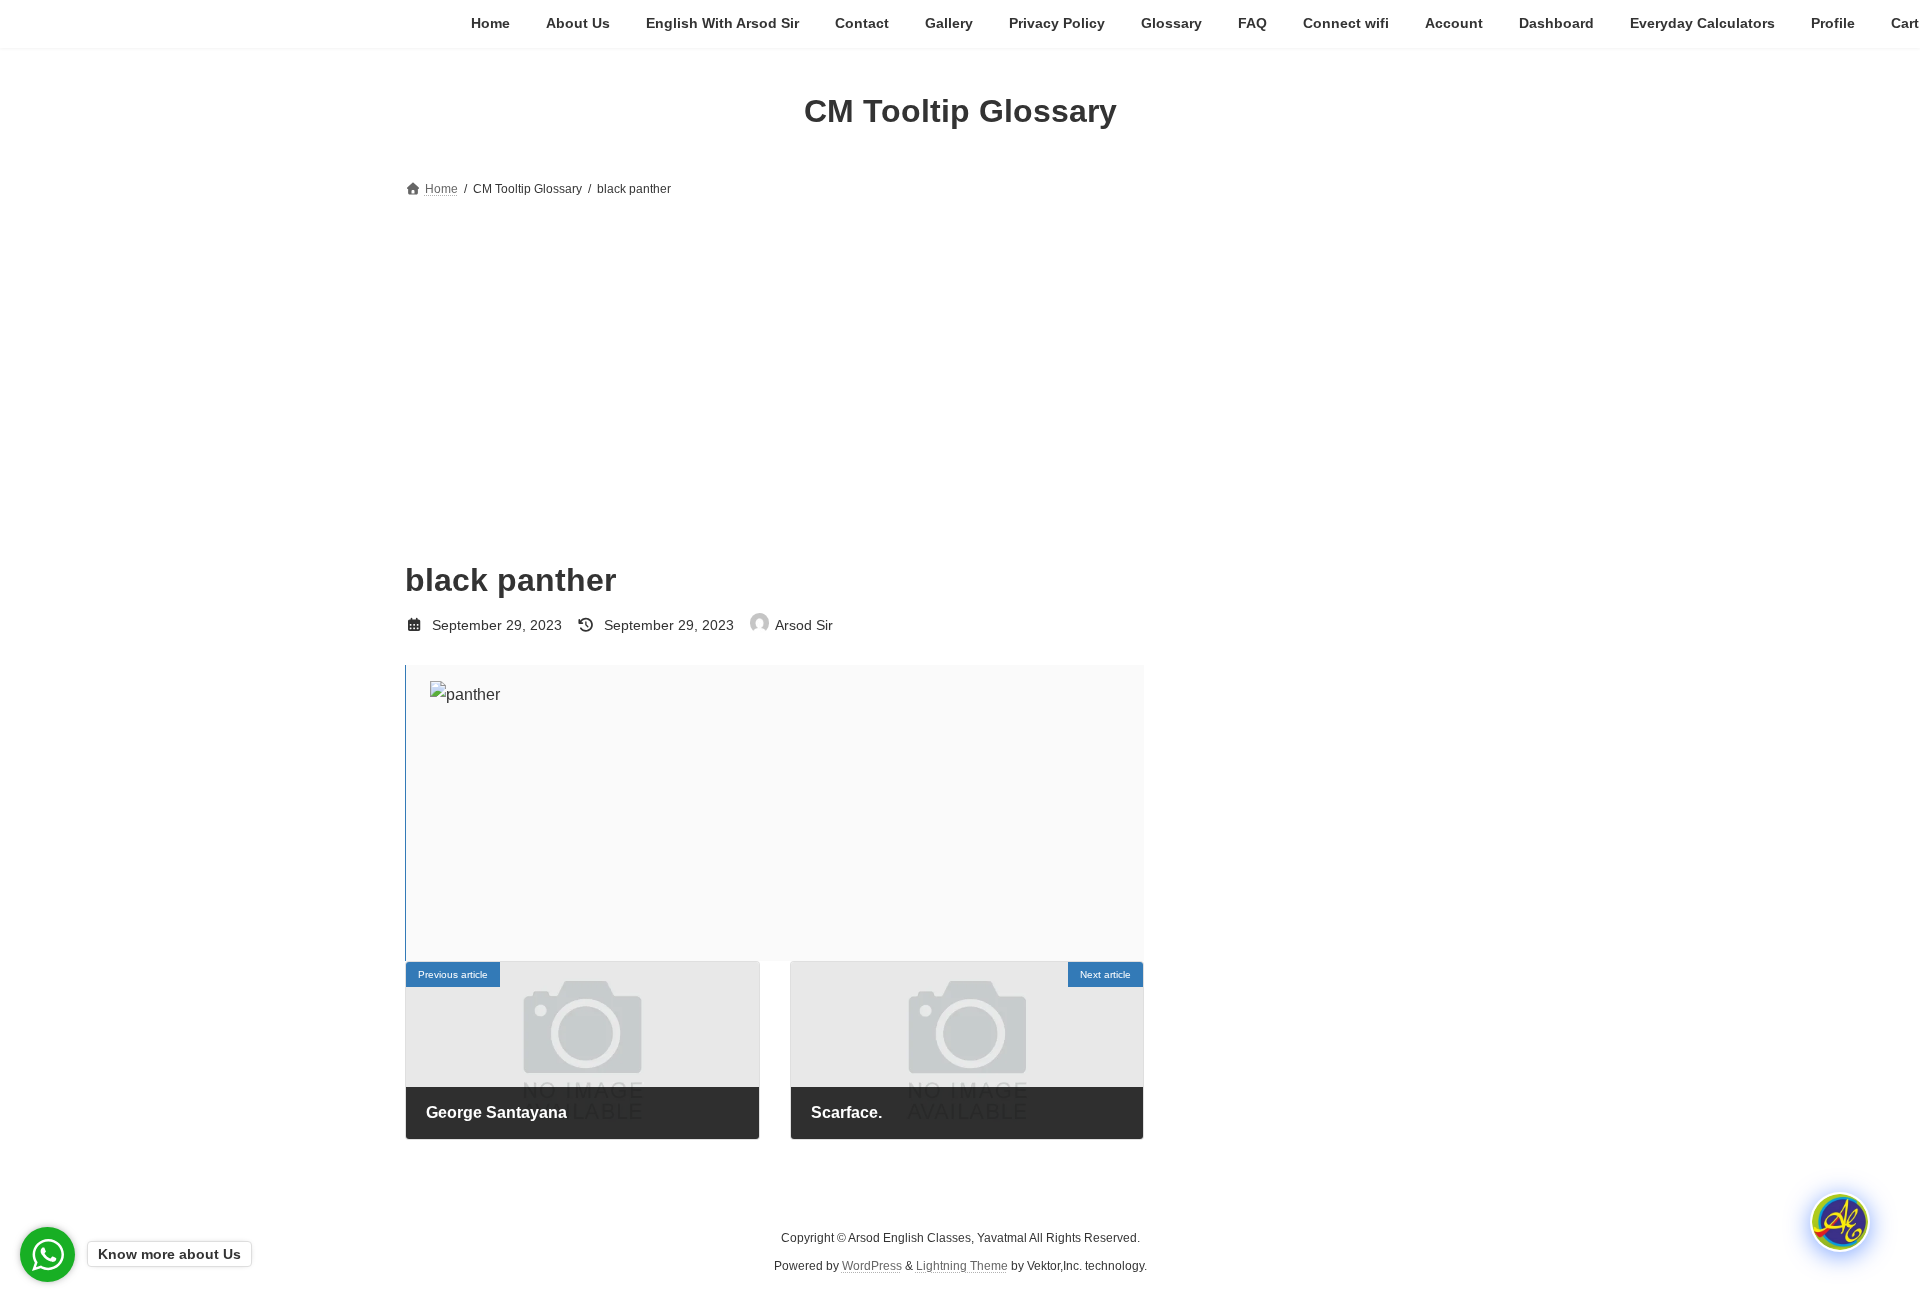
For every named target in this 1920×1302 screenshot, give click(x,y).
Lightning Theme (962, 1267)
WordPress (872, 1267)
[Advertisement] (960, 352)
